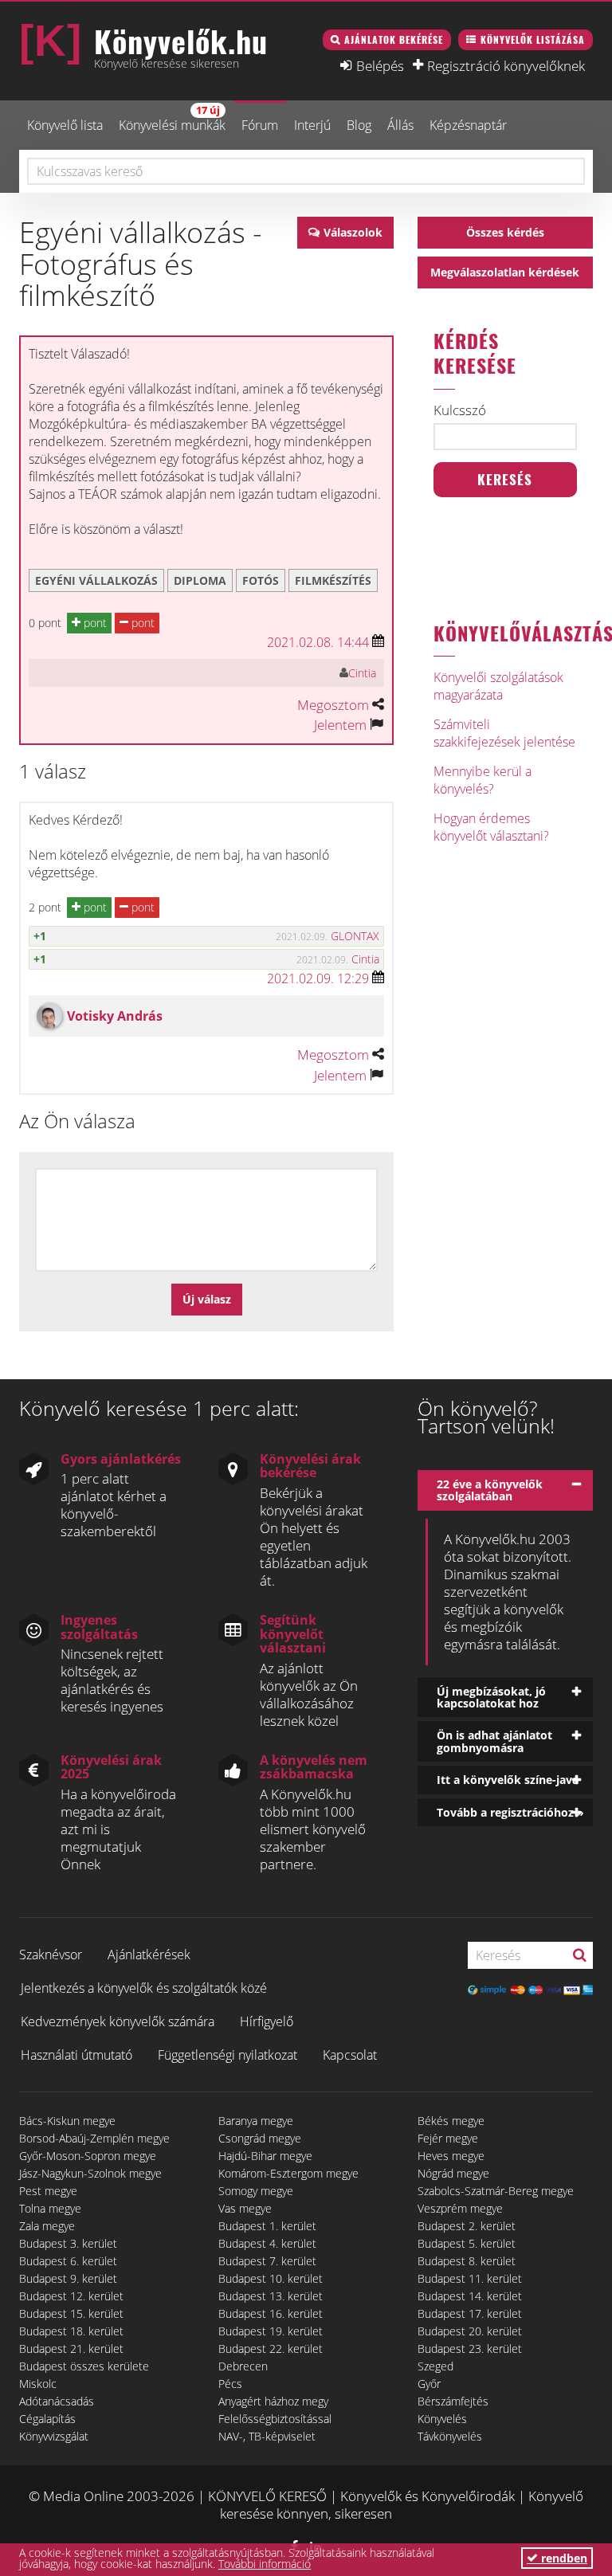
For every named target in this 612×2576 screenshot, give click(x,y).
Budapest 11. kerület (470, 2278)
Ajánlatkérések (149, 1955)
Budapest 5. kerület (467, 2243)
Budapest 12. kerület (71, 2296)
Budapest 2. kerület (467, 2226)
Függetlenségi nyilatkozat (228, 2055)
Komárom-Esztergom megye (288, 2173)
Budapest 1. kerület (267, 2226)
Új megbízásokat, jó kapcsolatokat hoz (491, 1697)
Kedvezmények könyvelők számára (118, 2021)
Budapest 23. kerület (470, 2349)
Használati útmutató (76, 2055)
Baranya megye (256, 2121)
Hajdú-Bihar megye (265, 2156)
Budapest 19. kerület (271, 2331)
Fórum (260, 125)
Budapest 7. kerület (267, 2261)
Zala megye (47, 2226)
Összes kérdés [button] (505, 232)
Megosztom (333, 705)
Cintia (362, 673)
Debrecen (243, 2366)
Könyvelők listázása (533, 39)
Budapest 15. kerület (71, 2313)
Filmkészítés (333, 580)
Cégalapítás (47, 2419)
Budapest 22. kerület (271, 2349)
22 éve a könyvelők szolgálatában (490, 1490)
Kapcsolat (350, 2055)
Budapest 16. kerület (271, 2313)
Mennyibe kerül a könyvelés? (483, 780)
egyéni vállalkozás (96, 580)
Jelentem (340, 725)
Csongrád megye (260, 2138)
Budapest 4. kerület (267, 2243)
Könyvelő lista (65, 125)
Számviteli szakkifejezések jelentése (504, 733)
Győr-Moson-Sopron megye (88, 2156)
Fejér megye (448, 2138)
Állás (400, 125)
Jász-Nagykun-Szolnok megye (90, 2173)
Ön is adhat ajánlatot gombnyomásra (494, 1741)
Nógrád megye (453, 2173)
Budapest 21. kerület (71, 2349)
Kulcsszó (460, 410)
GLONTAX (355, 936)
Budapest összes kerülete (84, 2366)
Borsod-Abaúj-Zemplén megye (94, 2138)
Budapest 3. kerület (68, 2243)
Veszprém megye (460, 2208)
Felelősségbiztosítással (275, 2419)
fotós (261, 580)
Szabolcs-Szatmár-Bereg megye (496, 2191)
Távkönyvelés (450, 2436)
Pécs (230, 2384)
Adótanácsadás (57, 2401)
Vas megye (245, 2208)
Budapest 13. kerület (271, 2296)
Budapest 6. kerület (68, 2261)
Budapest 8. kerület (467, 2261)
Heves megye (451, 2156)
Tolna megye (50, 2208)
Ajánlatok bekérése (394, 39)
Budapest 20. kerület (470, 2331)
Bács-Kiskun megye (67, 2121)
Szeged (435, 2366)
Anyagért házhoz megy (273, 2401)
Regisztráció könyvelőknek (506, 65)
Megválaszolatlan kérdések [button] (505, 272)
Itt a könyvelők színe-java (508, 1780)
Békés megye (451, 2121)
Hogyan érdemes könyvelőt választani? (491, 827)
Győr (429, 2384)
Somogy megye (256, 2191)
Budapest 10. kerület (271, 2278)
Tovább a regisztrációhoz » (510, 1812)
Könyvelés (442, 2419)
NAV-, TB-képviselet (267, 2436)
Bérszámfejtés (453, 2401)
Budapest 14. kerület (470, 2296)
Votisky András (115, 1016)
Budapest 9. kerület (68, 2278)
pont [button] (94, 623)
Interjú (312, 125)
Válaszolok (353, 232)
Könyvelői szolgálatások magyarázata (498, 686)
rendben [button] (563, 2558)
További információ (265, 2564)
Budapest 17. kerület (470, 2313)
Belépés (380, 65)
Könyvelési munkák (172, 118)
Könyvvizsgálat (54, 2436)
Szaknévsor (51, 1955)
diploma (200, 580)
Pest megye (48, 2191)
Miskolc (38, 2384)
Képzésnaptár (468, 125)
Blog (359, 125)
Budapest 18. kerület (71, 2331)
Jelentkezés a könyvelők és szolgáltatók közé (144, 1988)
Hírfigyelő (267, 2021)
